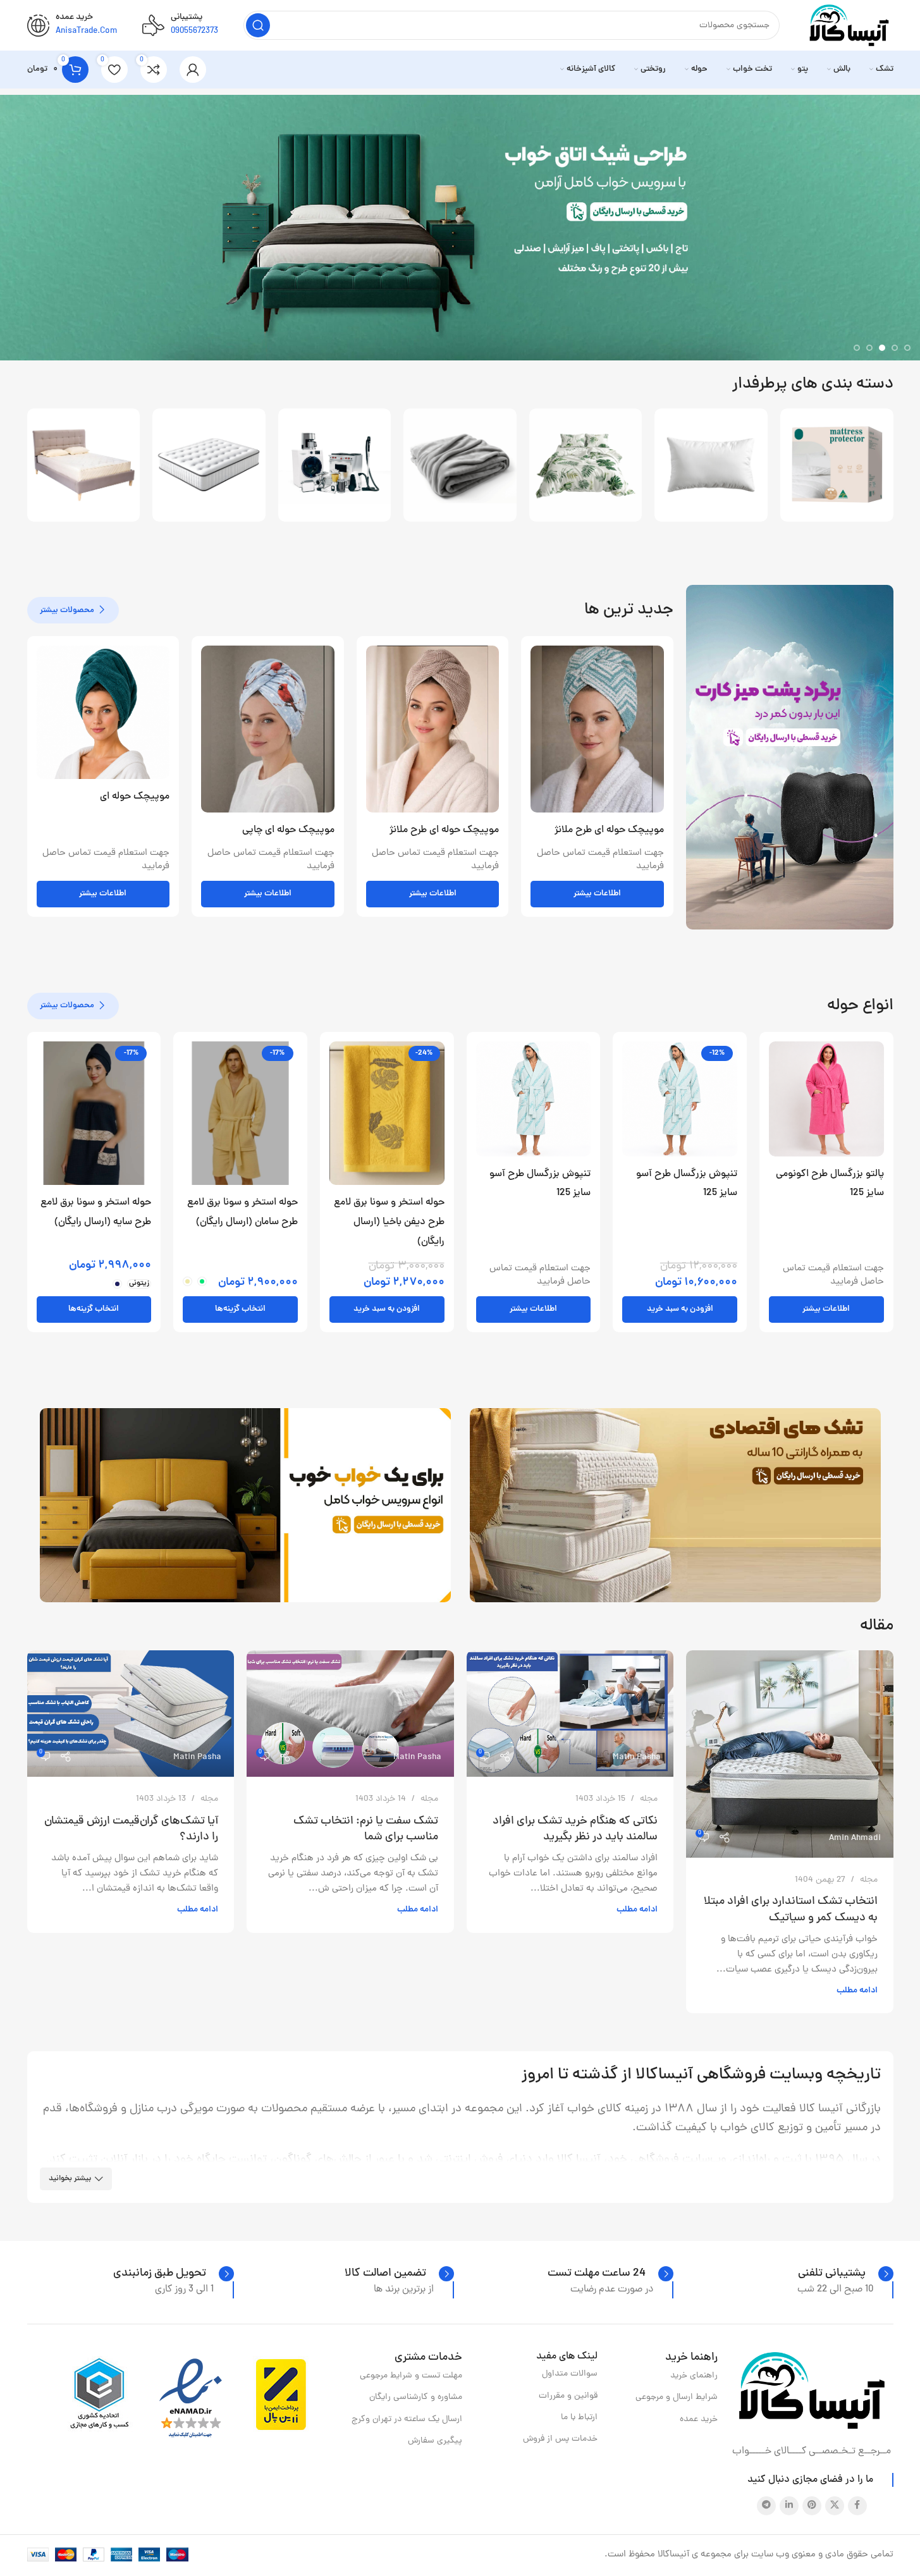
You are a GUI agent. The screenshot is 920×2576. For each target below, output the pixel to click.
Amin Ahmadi (855, 1838)
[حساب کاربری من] (193, 70)
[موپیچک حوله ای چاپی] (268, 729)
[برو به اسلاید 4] (869, 348)
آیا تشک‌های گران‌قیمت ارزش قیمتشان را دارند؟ (131, 1829)
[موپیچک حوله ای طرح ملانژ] (597, 729)
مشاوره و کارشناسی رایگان (415, 2397)
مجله (869, 1880)
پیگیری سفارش (435, 2441)
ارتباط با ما (579, 2418)
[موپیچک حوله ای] (103, 712)
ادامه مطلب (857, 1991)
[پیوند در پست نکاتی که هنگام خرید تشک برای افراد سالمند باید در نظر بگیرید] (570, 1714)
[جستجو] (258, 25)
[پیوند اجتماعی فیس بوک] (857, 2506)
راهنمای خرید (694, 2376)
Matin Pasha (637, 1757)
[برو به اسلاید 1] (907, 348)
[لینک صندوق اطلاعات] (846, 2274)
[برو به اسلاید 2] (895, 348)
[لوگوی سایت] (849, 26)
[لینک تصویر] (812, 2391)
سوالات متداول (570, 2374)
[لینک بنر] (790, 757)
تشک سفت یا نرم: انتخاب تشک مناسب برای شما (366, 1829)
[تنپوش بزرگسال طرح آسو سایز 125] (680, 1099)
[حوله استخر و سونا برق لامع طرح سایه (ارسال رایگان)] (94, 1113)
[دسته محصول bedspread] (586, 465)
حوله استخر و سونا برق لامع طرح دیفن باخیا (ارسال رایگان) (389, 1222)
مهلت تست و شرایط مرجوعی (411, 2376)
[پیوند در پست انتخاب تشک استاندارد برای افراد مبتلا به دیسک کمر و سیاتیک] (790, 1754)
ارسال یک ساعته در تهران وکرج (407, 2420)
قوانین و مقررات (568, 2396)
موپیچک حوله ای (135, 797)
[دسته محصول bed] (84, 465)
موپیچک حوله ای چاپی (288, 830)
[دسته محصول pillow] (711, 465)
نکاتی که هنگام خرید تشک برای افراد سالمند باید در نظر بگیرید (575, 1829)
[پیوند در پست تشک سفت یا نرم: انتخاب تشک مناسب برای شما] (350, 1714)
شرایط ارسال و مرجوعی (677, 2397)
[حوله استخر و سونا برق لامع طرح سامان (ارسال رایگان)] (240, 1113)
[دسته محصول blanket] (460, 465)
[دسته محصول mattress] (209, 465)
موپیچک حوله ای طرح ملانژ (609, 830)
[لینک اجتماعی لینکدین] (789, 2506)
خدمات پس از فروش (560, 2439)
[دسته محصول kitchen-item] (335, 465)
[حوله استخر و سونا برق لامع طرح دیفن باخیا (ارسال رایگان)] (387, 1113)
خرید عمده (699, 2420)
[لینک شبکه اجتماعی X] (835, 2506)
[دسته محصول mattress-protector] (837, 465)
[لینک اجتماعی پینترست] (812, 2506)
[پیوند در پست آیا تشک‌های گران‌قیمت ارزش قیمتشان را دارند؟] (131, 1714)
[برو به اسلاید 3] (882, 348)
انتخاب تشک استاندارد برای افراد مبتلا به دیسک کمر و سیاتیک (791, 1910)
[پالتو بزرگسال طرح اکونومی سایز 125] (826, 1099)
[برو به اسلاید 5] (857, 348)
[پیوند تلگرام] (766, 2506)
